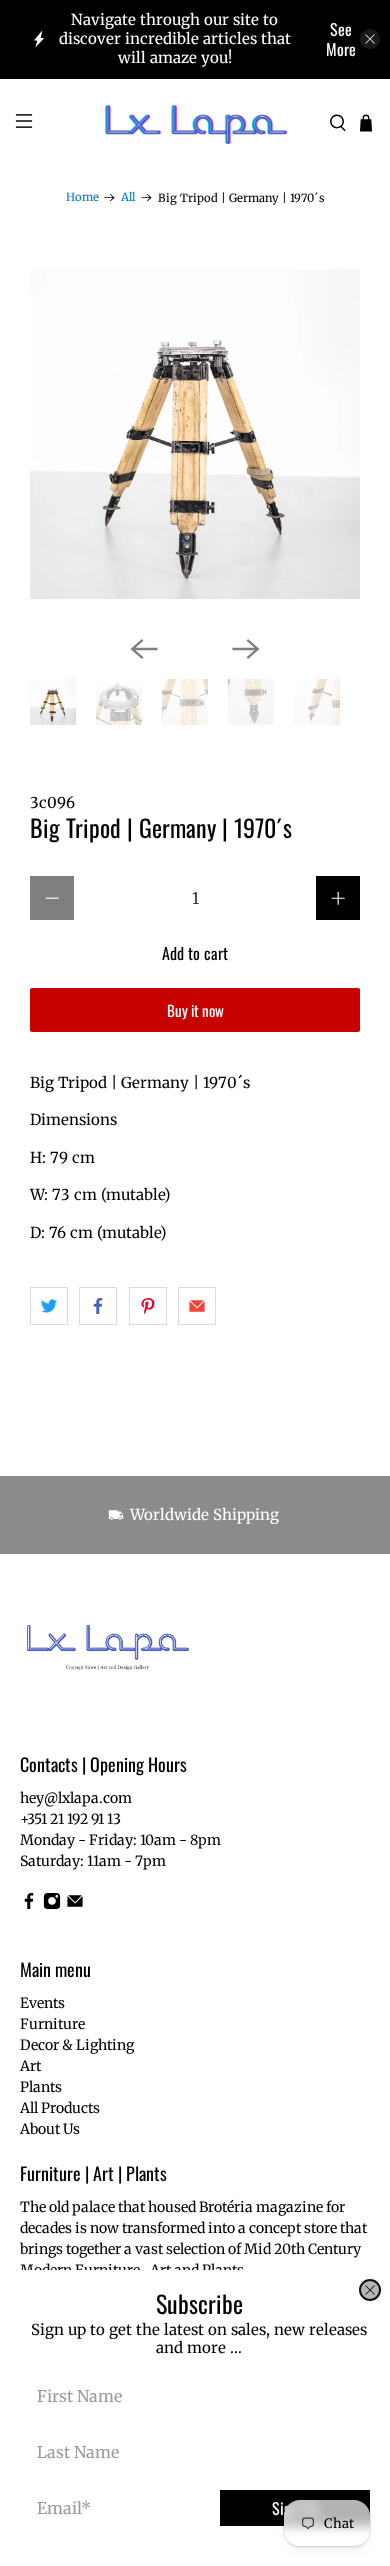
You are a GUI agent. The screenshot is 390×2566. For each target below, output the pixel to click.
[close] (370, 2290)
